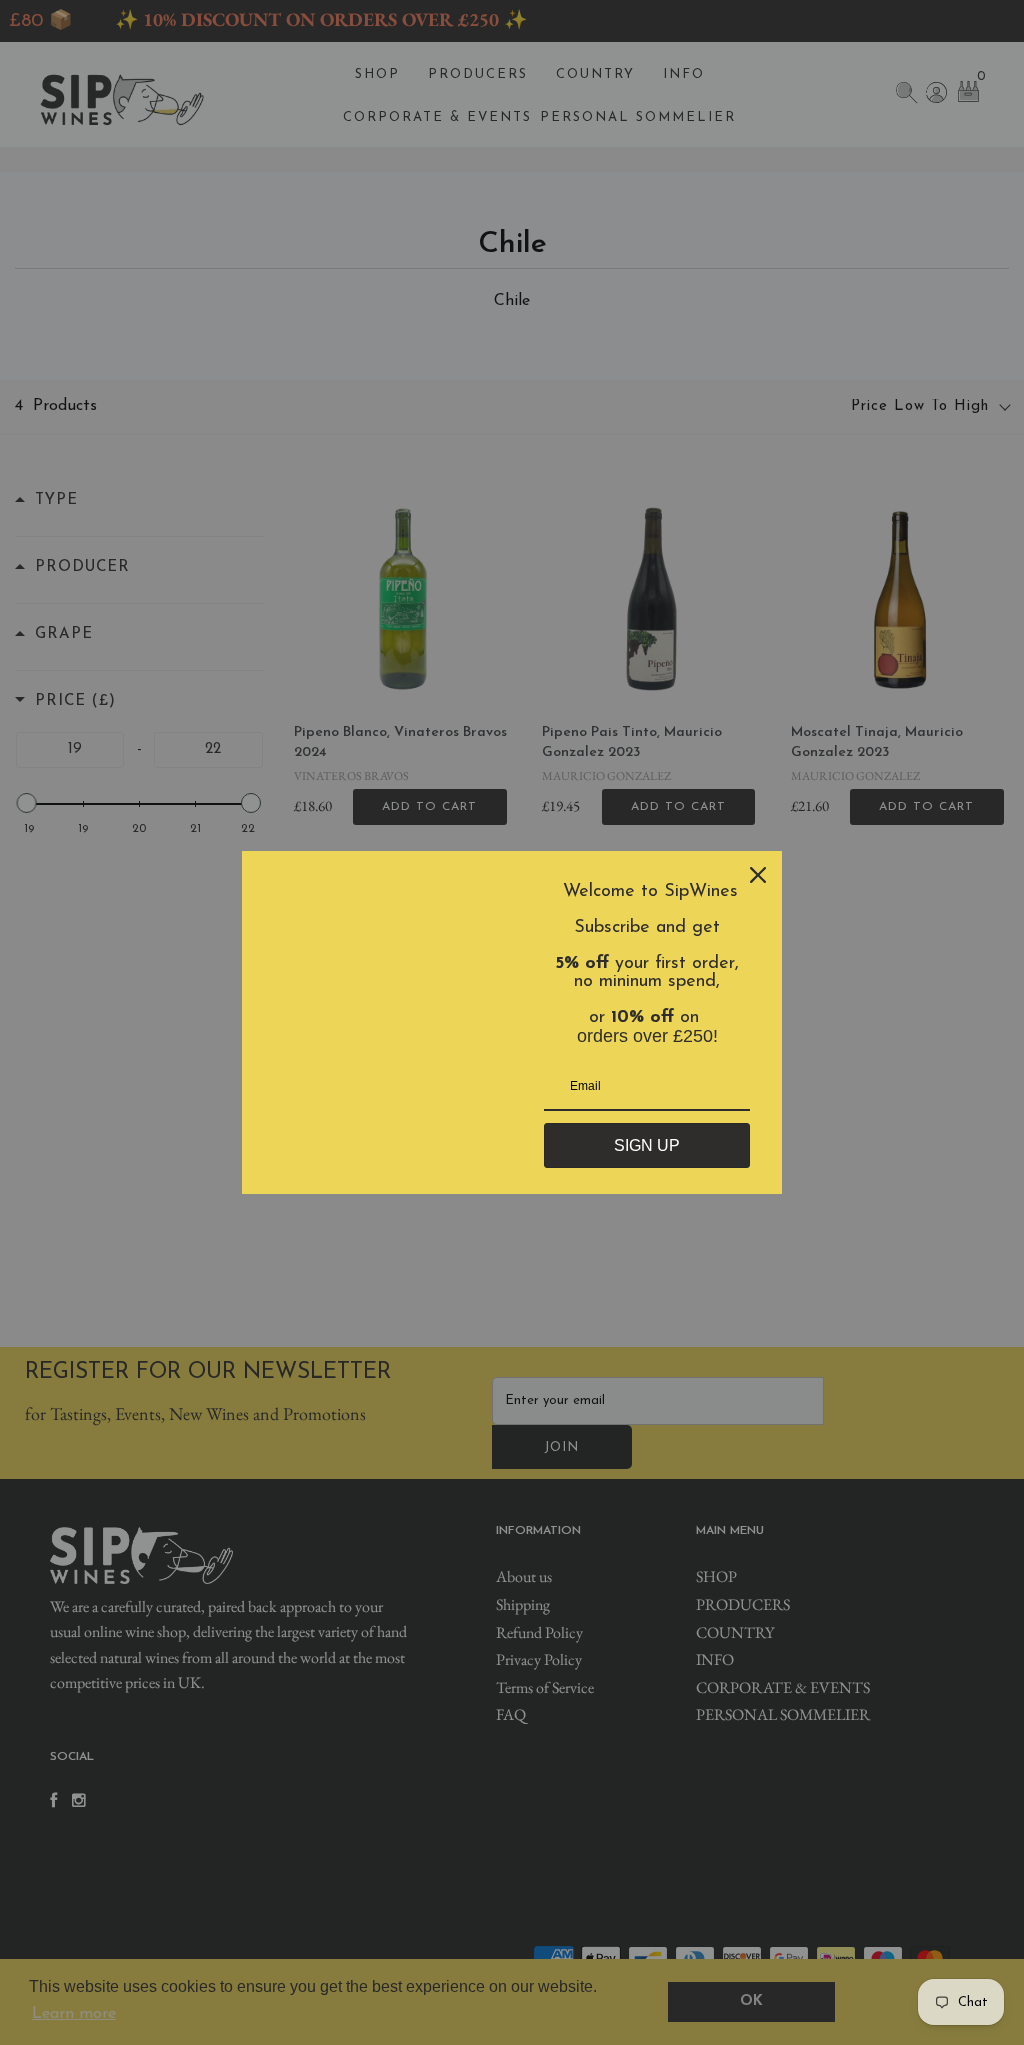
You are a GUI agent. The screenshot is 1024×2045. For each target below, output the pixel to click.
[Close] (758, 875)
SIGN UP (647, 1145)
